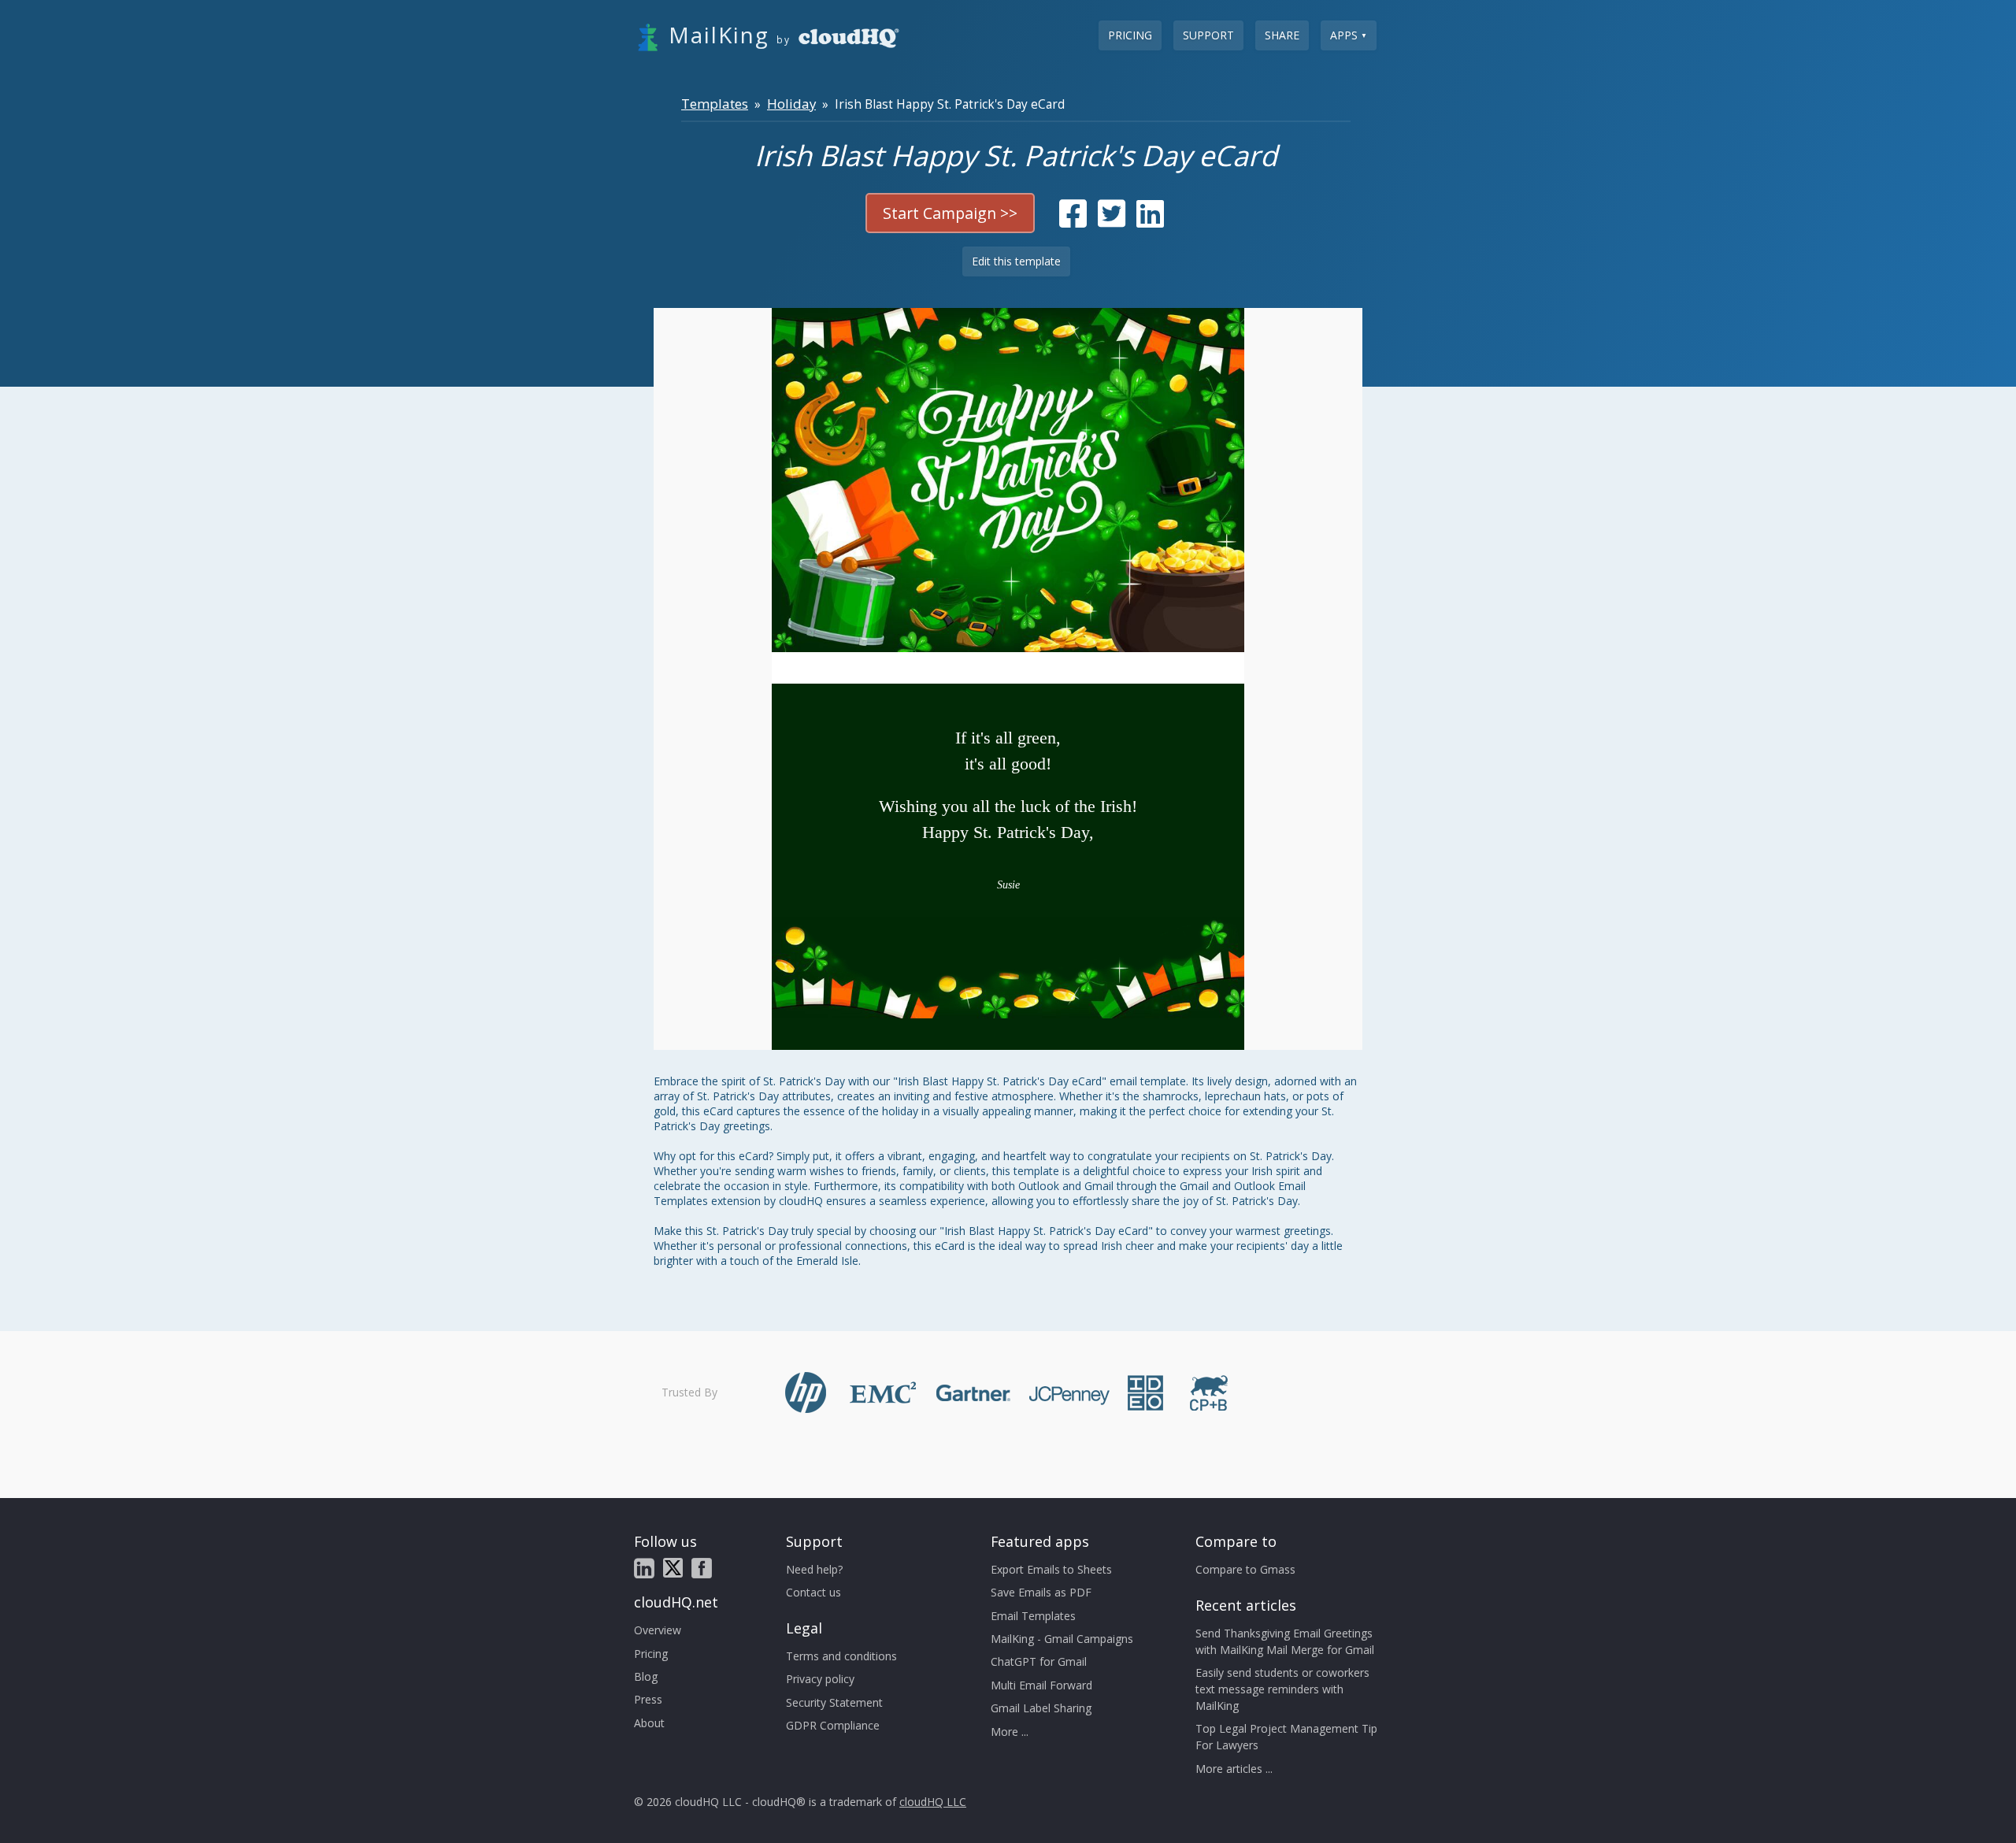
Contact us (813, 1592)
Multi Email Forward (1041, 1685)
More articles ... (1234, 1769)
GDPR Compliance (833, 1725)
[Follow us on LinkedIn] (644, 1568)
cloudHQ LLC (933, 1802)
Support (1208, 35)
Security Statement (834, 1702)
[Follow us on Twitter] (673, 1568)
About (649, 1723)
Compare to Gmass (1245, 1569)
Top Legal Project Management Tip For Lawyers (1286, 1737)
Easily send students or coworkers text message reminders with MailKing (1282, 1689)
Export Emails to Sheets (1051, 1569)
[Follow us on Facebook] (702, 1568)
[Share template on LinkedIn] (1150, 221)
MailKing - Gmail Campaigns (1062, 1639)
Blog (646, 1676)
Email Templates (1033, 1616)
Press (648, 1699)
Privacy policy (820, 1679)
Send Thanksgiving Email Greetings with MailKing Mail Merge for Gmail (1285, 1641)
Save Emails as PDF (1041, 1592)
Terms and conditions (841, 1656)
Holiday (791, 104)
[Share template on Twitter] (1112, 221)
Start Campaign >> (950, 213)
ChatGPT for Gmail (1039, 1661)
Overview (658, 1630)
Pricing (1130, 35)
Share (1282, 35)
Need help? (814, 1569)
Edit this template (1016, 261)
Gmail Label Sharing (1041, 1708)
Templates (715, 104)
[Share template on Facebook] (1073, 221)
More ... (1010, 1732)
